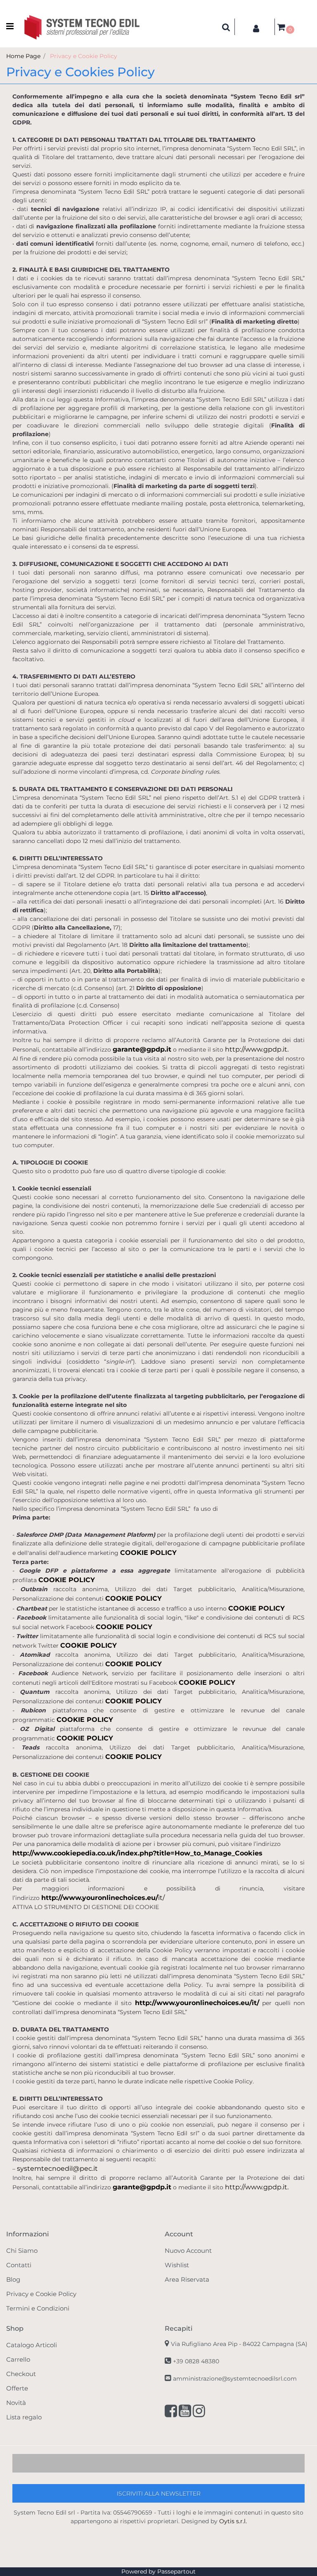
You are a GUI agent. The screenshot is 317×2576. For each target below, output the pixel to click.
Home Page (23, 56)
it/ (161, 1898)
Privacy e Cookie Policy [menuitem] (41, 2294)
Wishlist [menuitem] (177, 2265)
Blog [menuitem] (13, 2279)
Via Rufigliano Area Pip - (239, 2344)
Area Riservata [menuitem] (187, 2279)
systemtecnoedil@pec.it (57, 2169)
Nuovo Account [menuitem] (188, 2251)
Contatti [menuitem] (19, 2265)
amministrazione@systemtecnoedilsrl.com (235, 2379)
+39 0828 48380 (196, 2361)
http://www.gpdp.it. (257, 1049)
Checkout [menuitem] (21, 2374)
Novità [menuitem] (16, 2403)
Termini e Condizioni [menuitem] (38, 2308)
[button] (158, 2493)
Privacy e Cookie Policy (84, 56)
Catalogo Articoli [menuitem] (32, 2345)
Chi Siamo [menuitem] (22, 2251)
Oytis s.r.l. (233, 2521)
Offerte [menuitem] (17, 2388)
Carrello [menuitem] (18, 2359)
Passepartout (176, 2571)
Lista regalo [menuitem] (24, 2417)
